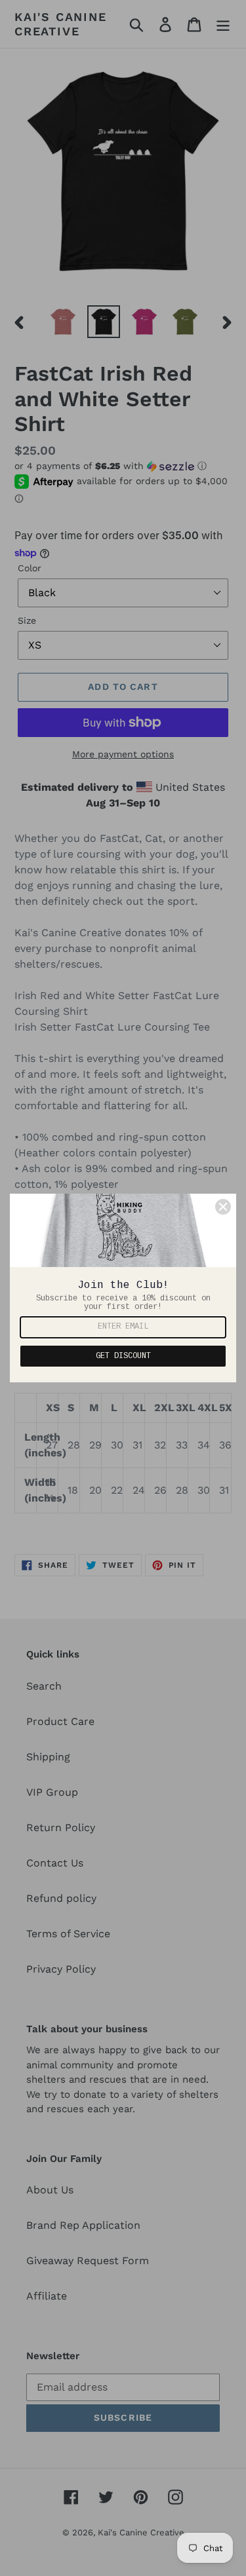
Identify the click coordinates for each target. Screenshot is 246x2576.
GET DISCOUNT (123, 1356)
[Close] (223, 1207)
